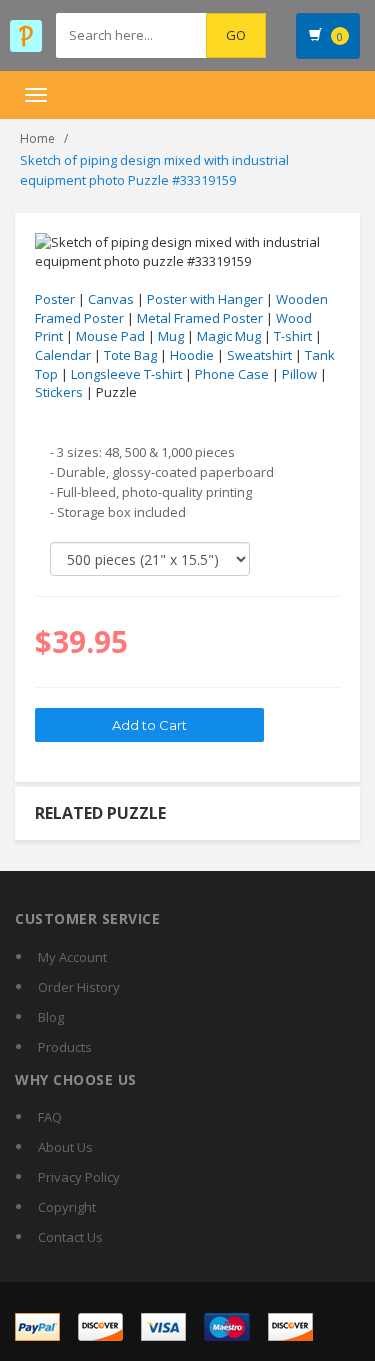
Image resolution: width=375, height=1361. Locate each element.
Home (37, 138)
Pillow (299, 374)
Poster (55, 299)
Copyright (67, 1207)
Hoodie (192, 355)
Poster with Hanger (205, 299)
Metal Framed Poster (200, 318)
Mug (171, 336)
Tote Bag (130, 355)
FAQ (50, 1117)
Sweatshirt (259, 355)
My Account (72, 957)
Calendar (63, 355)
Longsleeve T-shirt (126, 374)
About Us (65, 1147)
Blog (51, 1017)
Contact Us (70, 1237)
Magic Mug (229, 336)
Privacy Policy (79, 1177)
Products (65, 1047)
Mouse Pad (110, 336)
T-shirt (293, 336)
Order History (79, 987)
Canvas (111, 299)
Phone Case (232, 374)
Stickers (59, 392)
